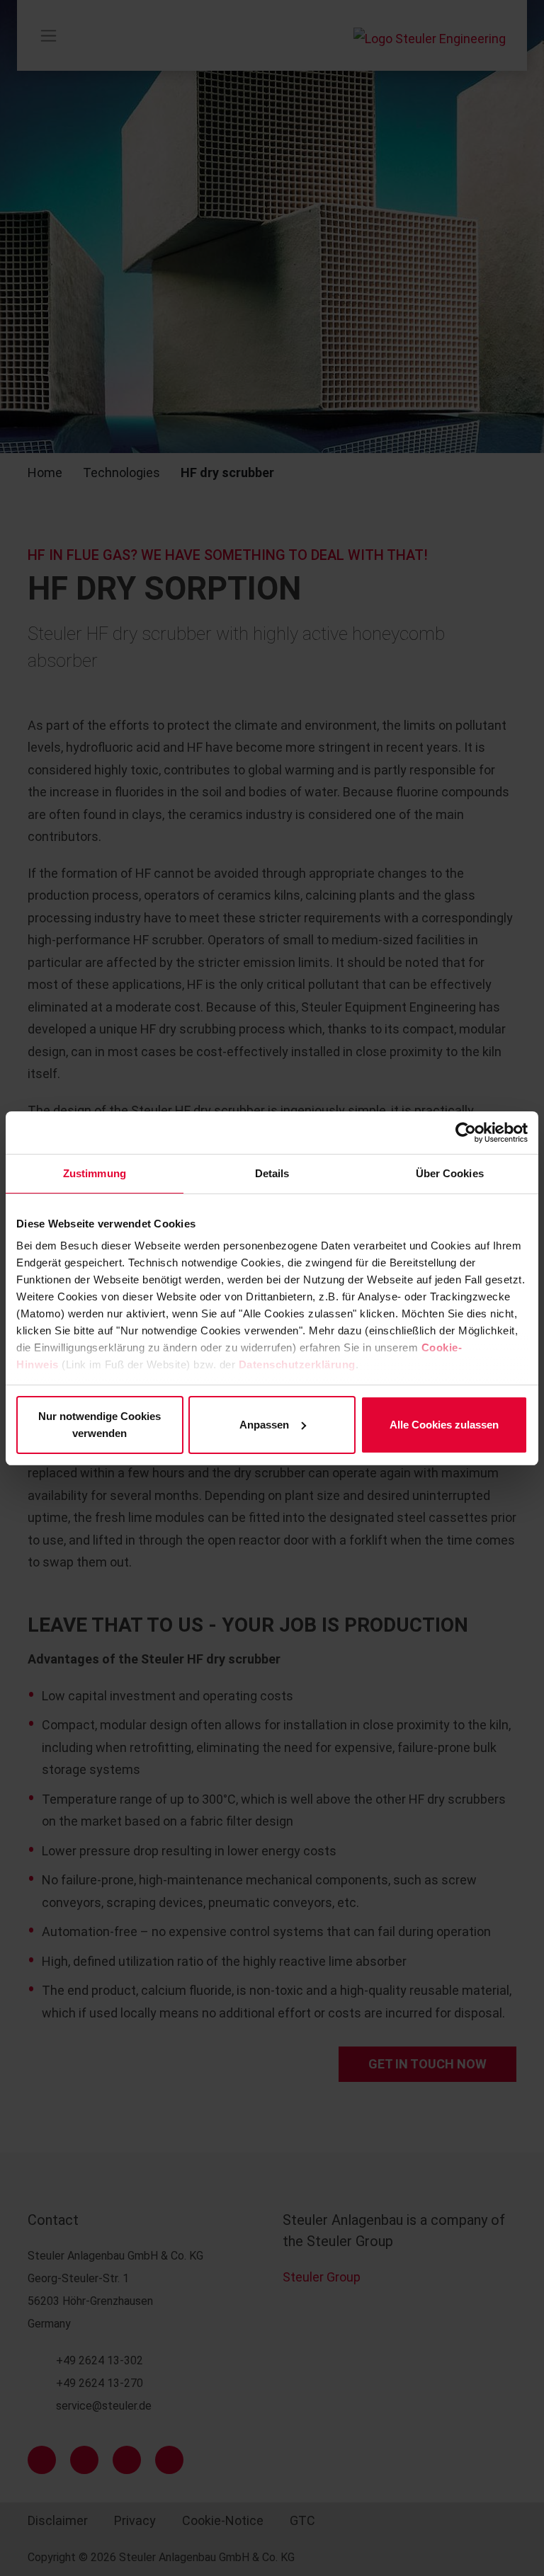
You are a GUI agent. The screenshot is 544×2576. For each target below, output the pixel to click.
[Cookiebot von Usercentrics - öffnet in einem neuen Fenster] (466, 1133)
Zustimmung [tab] (95, 1173)
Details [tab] (272, 1173)
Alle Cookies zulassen (444, 1425)
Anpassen (264, 1425)
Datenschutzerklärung (297, 1364)
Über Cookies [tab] (450, 1173)
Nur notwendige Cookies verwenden (100, 1425)
